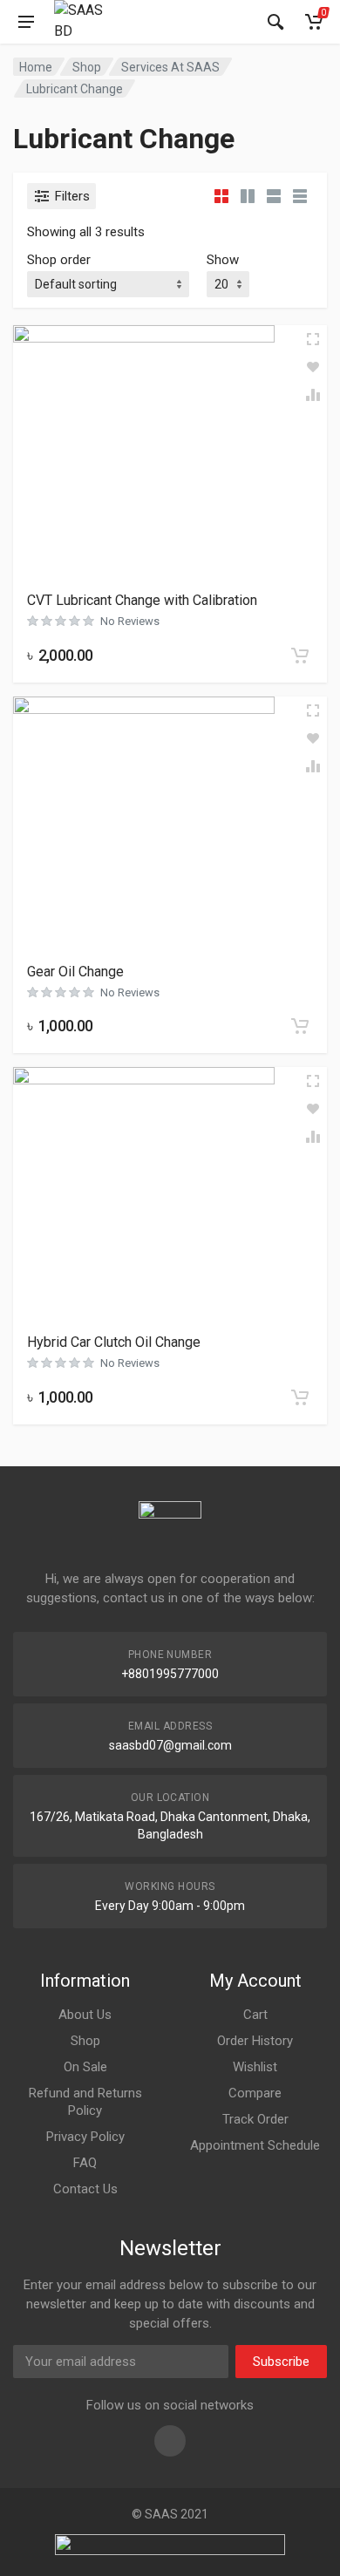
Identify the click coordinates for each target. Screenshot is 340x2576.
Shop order (59, 260)
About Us (85, 2015)
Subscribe (281, 2362)
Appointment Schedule (255, 2145)
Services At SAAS (170, 67)
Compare (255, 2093)
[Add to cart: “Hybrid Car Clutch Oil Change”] (300, 1397)
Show (223, 260)
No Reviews (130, 621)
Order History (255, 2041)
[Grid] (221, 196)
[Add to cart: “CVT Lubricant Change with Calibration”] (300, 656)
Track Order (255, 2119)
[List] (274, 196)
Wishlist (255, 2067)
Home (36, 67)
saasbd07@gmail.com (170, 1745)
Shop (87, 67)
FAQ (85, 2163)
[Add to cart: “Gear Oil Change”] (300, 1026)
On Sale (85, 2067)
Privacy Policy (85, 2137)
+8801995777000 (170, 1674)
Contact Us (85, 2189)
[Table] (300, 196)
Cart (255, 2015)
